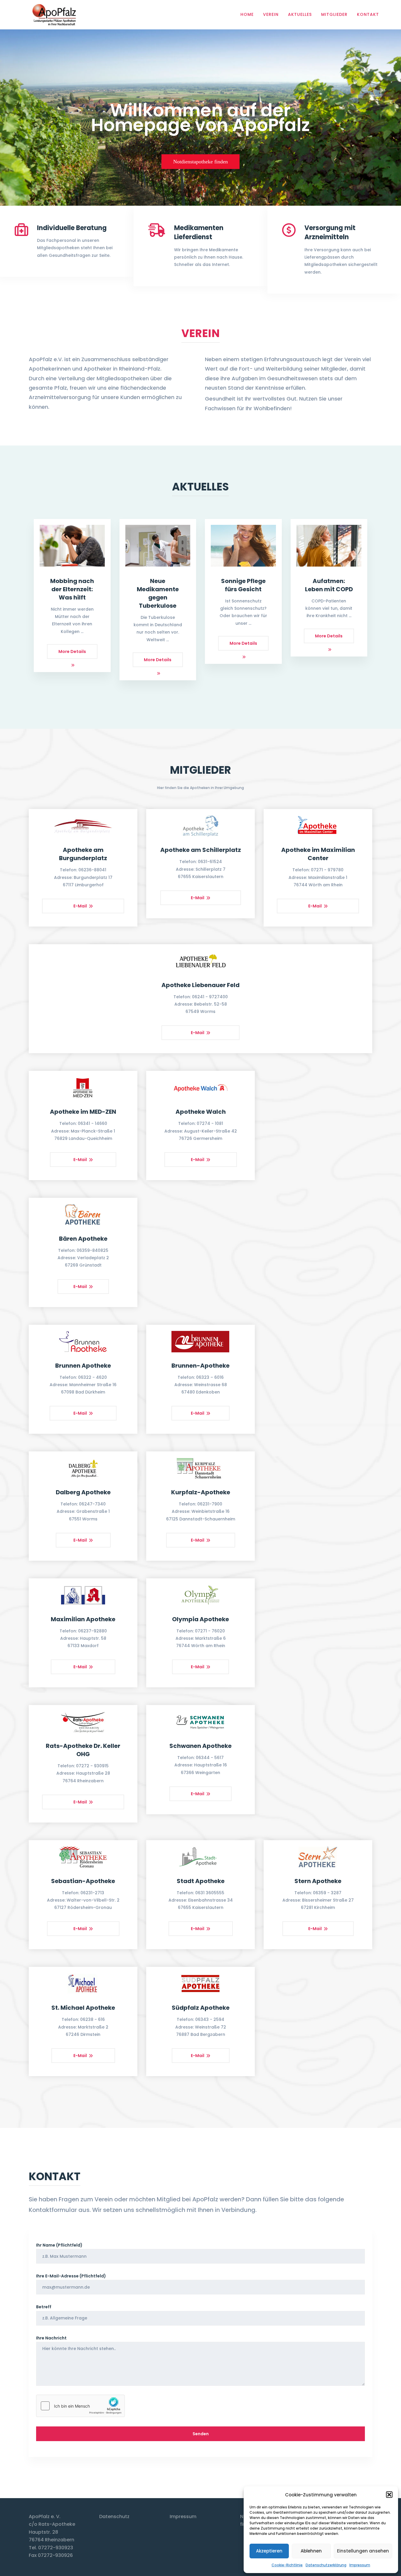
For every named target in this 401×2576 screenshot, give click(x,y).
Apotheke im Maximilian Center (318, 854)
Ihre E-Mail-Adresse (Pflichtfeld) (71, 2276)
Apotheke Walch (201, 1112)
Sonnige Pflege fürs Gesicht (243, 585)
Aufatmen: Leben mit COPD (329, 585)
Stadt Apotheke (201, 1881)
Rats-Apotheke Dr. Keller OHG (83, 1750)
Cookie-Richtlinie (287, 2565)
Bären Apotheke (83, 1239)
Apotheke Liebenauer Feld (201, 985)
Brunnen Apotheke (83, 1366)
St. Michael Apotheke (83, 2008)
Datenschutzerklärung (326, 2565)
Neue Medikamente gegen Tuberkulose (158, 593)
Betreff (44, 2307)
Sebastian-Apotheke (83, 1881)
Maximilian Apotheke (83, 1619)
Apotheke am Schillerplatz (201, 850)
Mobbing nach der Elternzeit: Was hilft (72, 589)
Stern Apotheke (318, 1881)
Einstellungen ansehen (363, 2551)
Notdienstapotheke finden (201, 162)
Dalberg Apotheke (83, 1492)
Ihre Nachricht (51, 2338)
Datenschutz (114, 2516)
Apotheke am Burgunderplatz (83, 854)
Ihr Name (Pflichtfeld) (59, 2245)
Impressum (360, 2565)
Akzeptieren (269, 2551)
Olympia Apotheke (201, 1619)
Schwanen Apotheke (201, 1746)
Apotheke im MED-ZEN (83, 1112)
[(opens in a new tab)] (72, 546)
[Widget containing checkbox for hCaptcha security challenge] (80, 2406)
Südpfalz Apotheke (201, 2008)
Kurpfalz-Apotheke (201, 1492)
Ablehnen (311, 2551)
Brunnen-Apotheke (201, 1366)
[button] (389, 2495)
